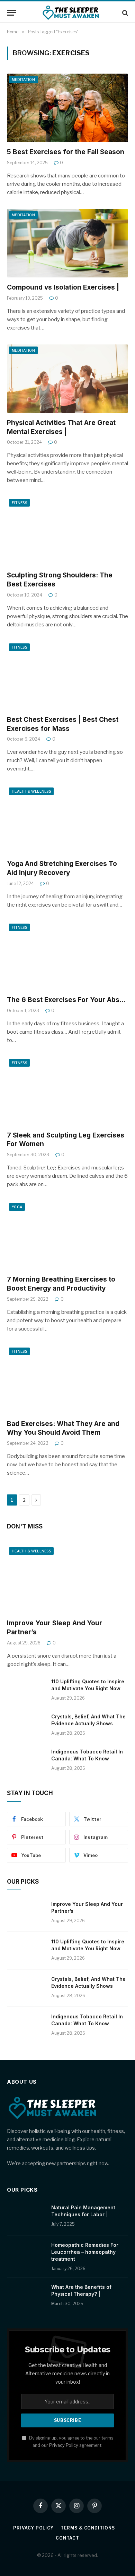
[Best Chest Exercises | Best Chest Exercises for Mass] (67, 676)
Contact (67, 2538)
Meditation (23, 80)
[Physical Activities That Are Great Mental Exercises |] (67, 379)
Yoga (17, 1207)
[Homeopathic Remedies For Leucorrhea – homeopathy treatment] (26, 2254)
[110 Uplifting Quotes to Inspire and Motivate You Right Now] (26, 1691)
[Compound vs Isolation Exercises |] (67, 243)
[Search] (124, 13)
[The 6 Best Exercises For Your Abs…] (67, 956)
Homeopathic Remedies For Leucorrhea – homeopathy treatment (85, 2252)
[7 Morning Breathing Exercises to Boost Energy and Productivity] (67, 1235)
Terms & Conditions (88, 2528)
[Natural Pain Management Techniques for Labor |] (26, 2217)
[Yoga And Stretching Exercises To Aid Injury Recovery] (67, 820)
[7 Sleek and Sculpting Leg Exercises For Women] (67, 1091)
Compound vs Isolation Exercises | (63, 287)
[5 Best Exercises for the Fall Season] (67, 108)
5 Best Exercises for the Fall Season (66, 152)
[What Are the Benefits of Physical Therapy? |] (26, 2296)
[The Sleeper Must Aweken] (71, 13)
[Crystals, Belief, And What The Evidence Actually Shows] (26, 1726)
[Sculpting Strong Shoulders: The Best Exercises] (67, 531)
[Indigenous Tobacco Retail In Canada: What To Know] (26, 1761)
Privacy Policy (64, 2445)
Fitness (19, 503)
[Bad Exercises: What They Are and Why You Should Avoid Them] (67, 1380)
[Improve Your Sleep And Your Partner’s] (67, 1579)
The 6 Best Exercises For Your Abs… (66, 1000)
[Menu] (11, 13)
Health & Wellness (31, 791)
